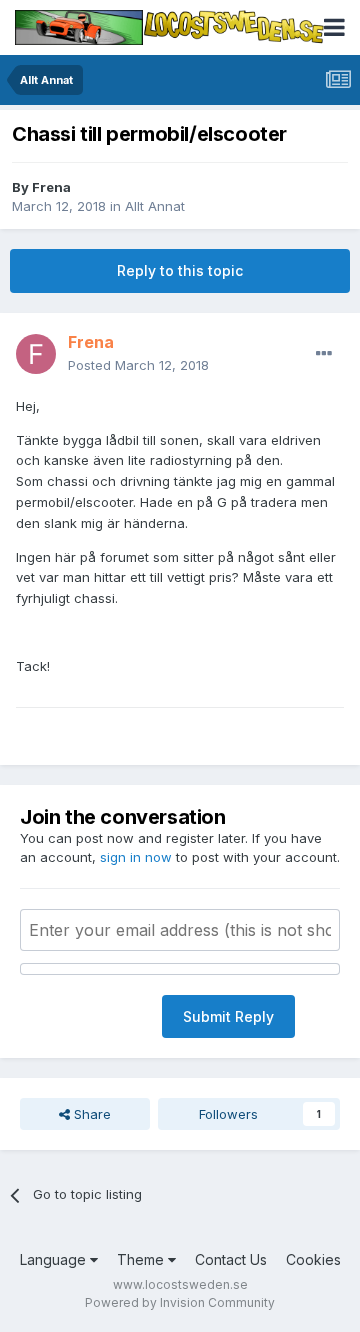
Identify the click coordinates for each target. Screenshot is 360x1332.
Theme (142, 1259)
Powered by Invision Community (180, 1302)
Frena (51, 187)
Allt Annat (155, 206)
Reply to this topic (180, 270)
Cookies (313, 1259)
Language (55, 1259)
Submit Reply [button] (228, 1016)
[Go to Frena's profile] (36, 354)
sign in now (136, 857)
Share (90, 1114)
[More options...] (324, 354)
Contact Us (231, 1259)
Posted (138, 365)
